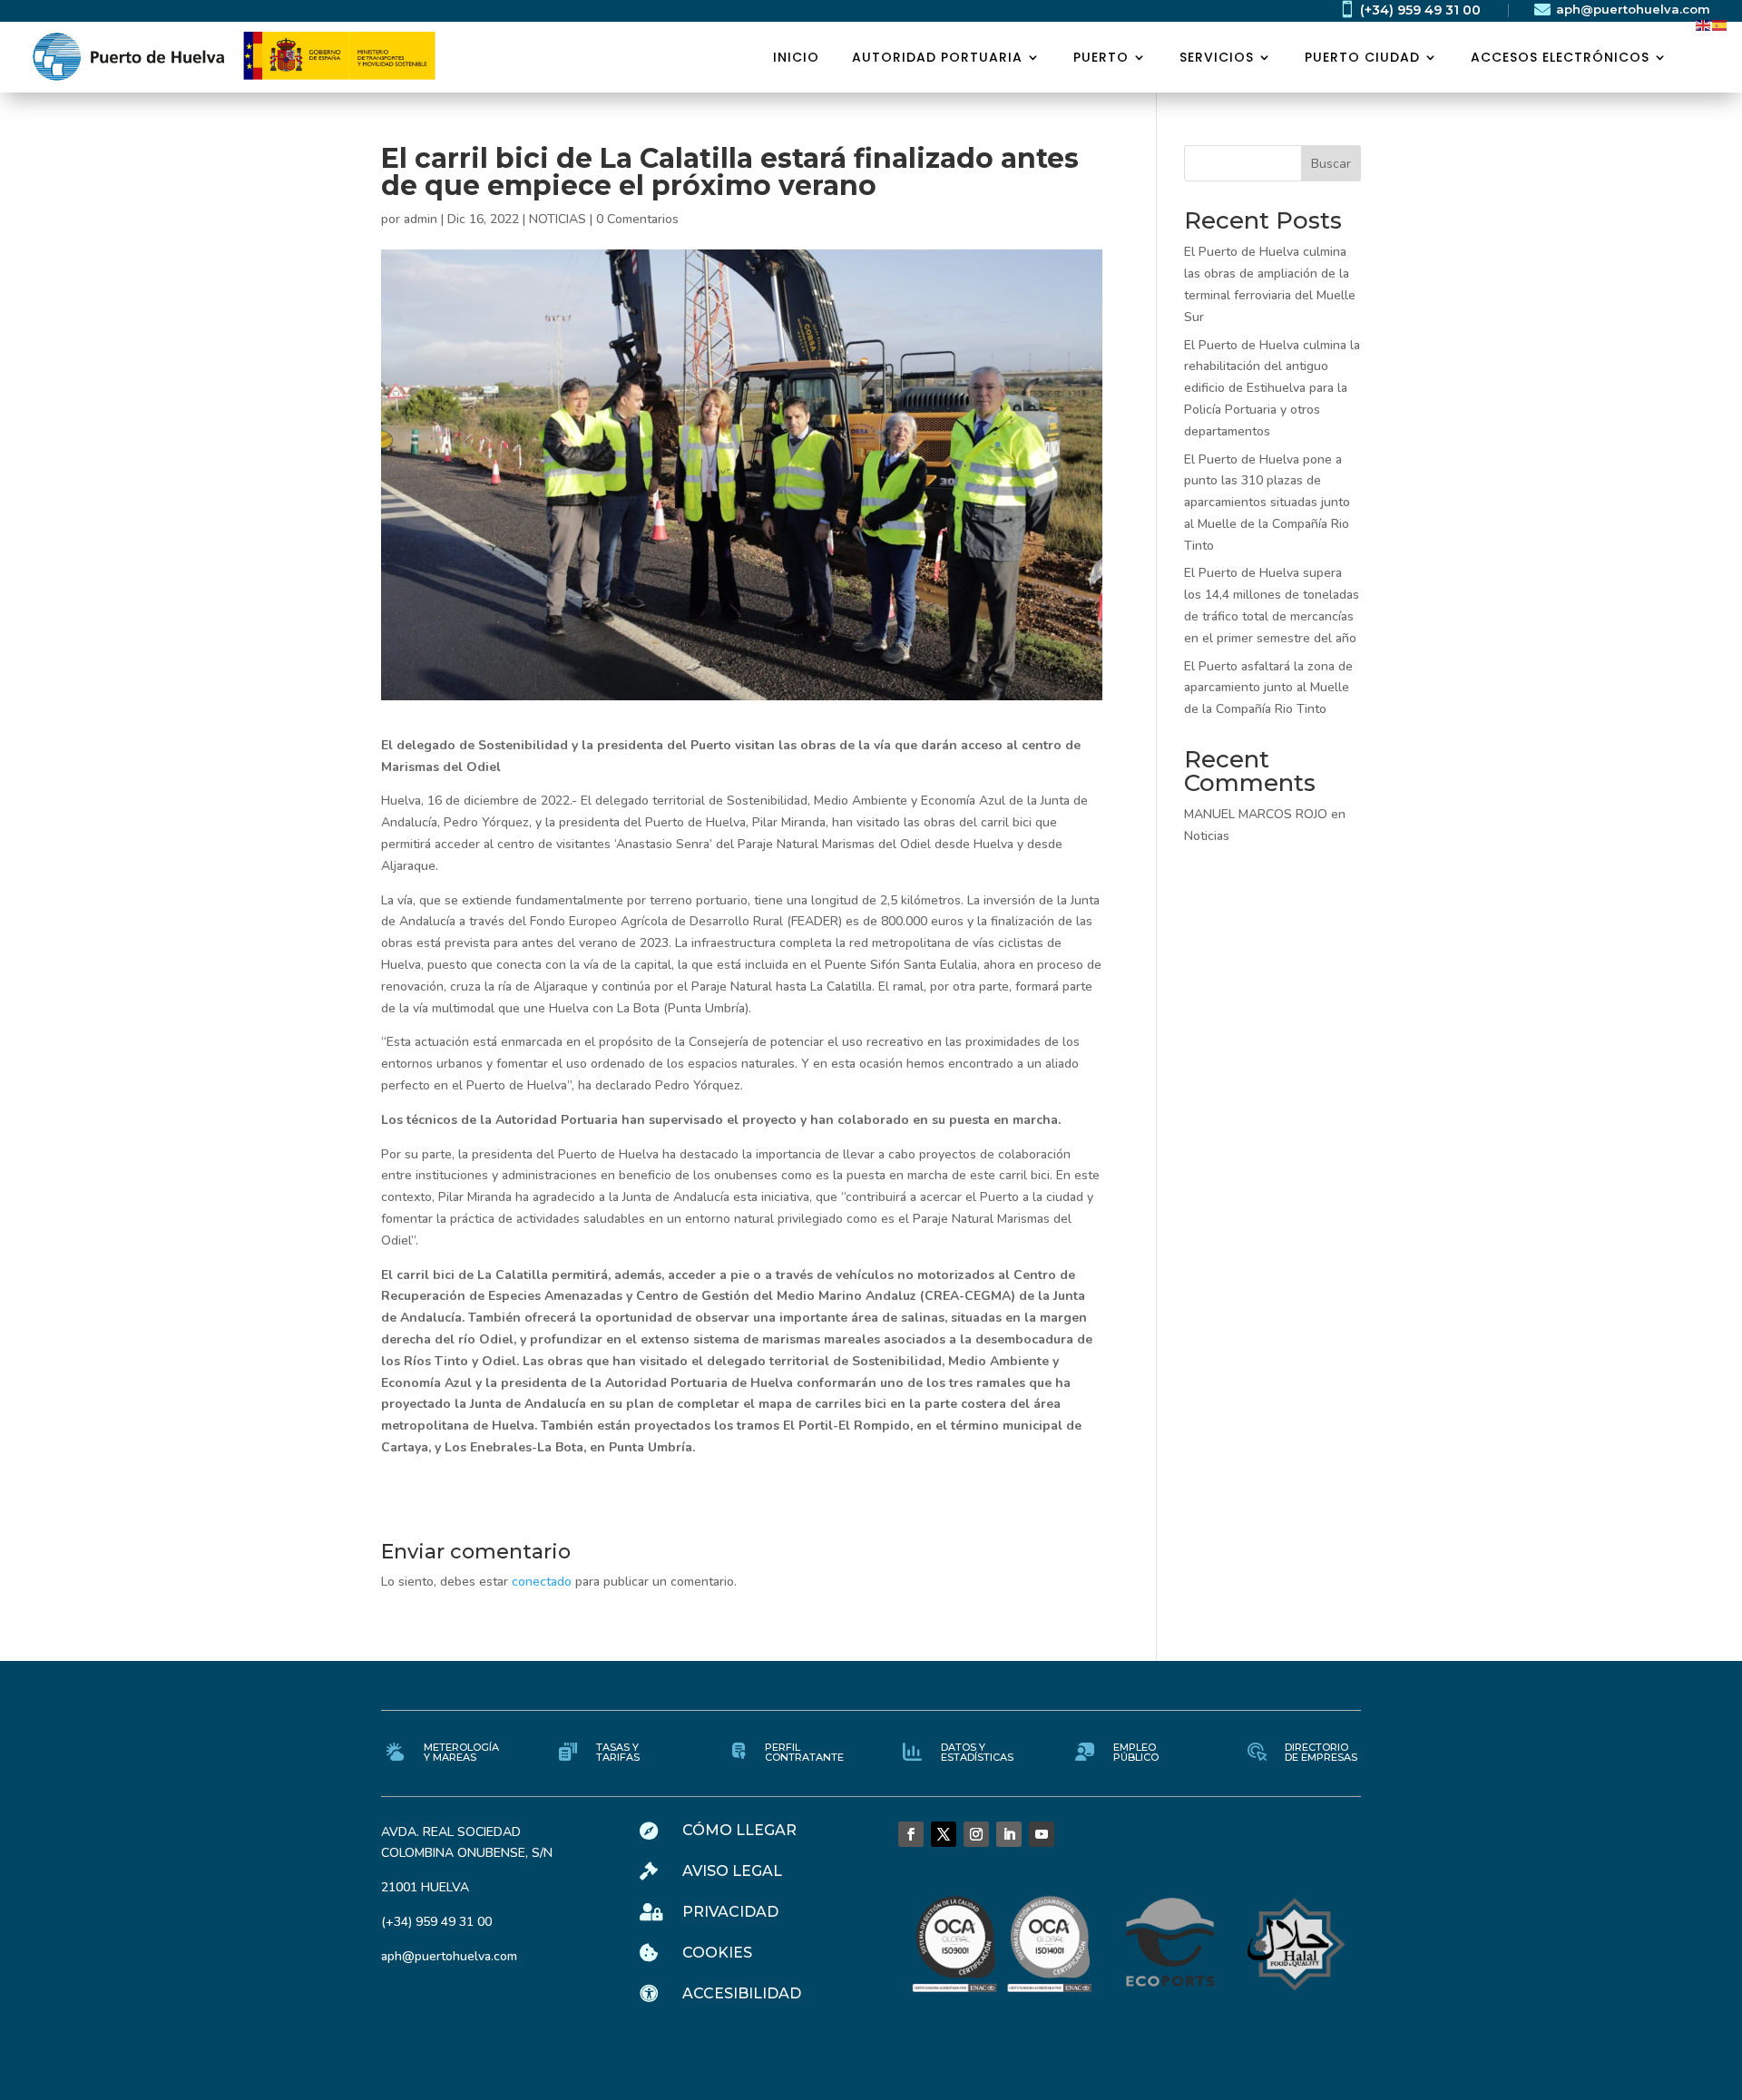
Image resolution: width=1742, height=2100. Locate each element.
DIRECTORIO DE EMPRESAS (1321, 1752)
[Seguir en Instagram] (976, 1834)
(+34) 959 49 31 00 (1420, 10)
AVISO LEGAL (732, 1871)
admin (421, 219)
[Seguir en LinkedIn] (1009, 1834)
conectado (542, 1582)
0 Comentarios (637, 219)
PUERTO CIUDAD (1362, 57)
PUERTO (1101, 57)
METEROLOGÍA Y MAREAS (461, 1752)
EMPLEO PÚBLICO (1136, 1752)
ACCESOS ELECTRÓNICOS (1560, 57)
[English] (1704, 24)
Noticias (1207, 836)
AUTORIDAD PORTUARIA (937, 57)
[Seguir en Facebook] (911, 1834)
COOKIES (717, 1953)
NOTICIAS (558, 219)
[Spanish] (1720, 24)
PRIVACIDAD (730, 1912)
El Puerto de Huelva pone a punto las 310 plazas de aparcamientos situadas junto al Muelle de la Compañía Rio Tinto (1267, 503)
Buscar (1331, 164)
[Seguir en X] (944, 1834)
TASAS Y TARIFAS (618, 1752)
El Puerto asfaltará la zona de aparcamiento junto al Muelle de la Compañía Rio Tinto (1268, 688)
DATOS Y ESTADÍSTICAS (977, 1752)
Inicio (796, 57)
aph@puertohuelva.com (1633, 9)
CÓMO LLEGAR (739, 1830)
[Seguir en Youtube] (1042, 1834)
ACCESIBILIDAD (742, 1993)
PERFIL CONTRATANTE (804, 1752)
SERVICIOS (1217, 57)
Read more (159, 340)
